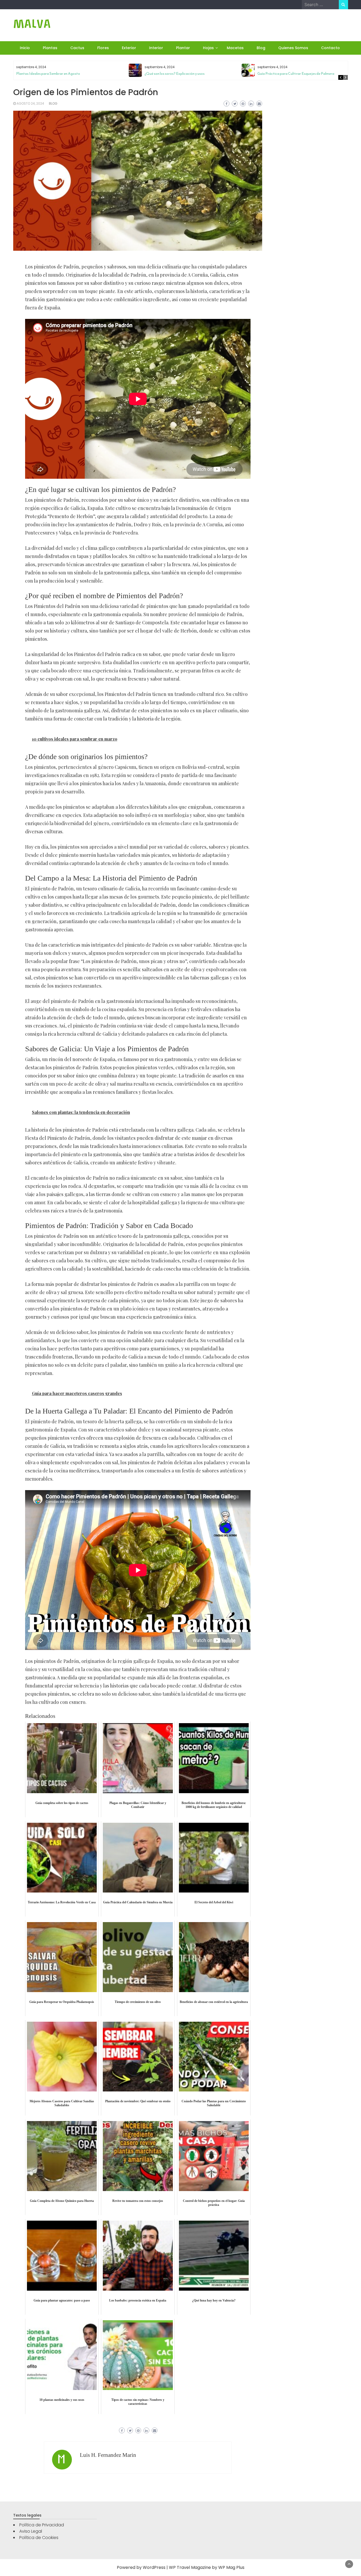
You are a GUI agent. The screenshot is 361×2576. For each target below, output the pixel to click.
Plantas (50, 48)
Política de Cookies (39, 2538)
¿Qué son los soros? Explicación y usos (175, 74)
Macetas (235, 48)
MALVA (32, 24)
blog (53, 103)
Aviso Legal (31, 2531)
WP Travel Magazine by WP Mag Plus (207, 2567)
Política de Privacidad (42, 2525)
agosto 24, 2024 (30, 103)
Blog (261, 48)
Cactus (77, 48)
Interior (156, 48)
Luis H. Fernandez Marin (108, 2455)
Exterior (129, 48)
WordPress (154, 2567)
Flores (103, 48)
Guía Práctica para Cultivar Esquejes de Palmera (296, 74)
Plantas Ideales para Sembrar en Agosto (48, 74)
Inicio (25, 48)
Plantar (183, 48)
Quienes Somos (293, 48)
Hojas (208, 48)
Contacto (330, 48)
